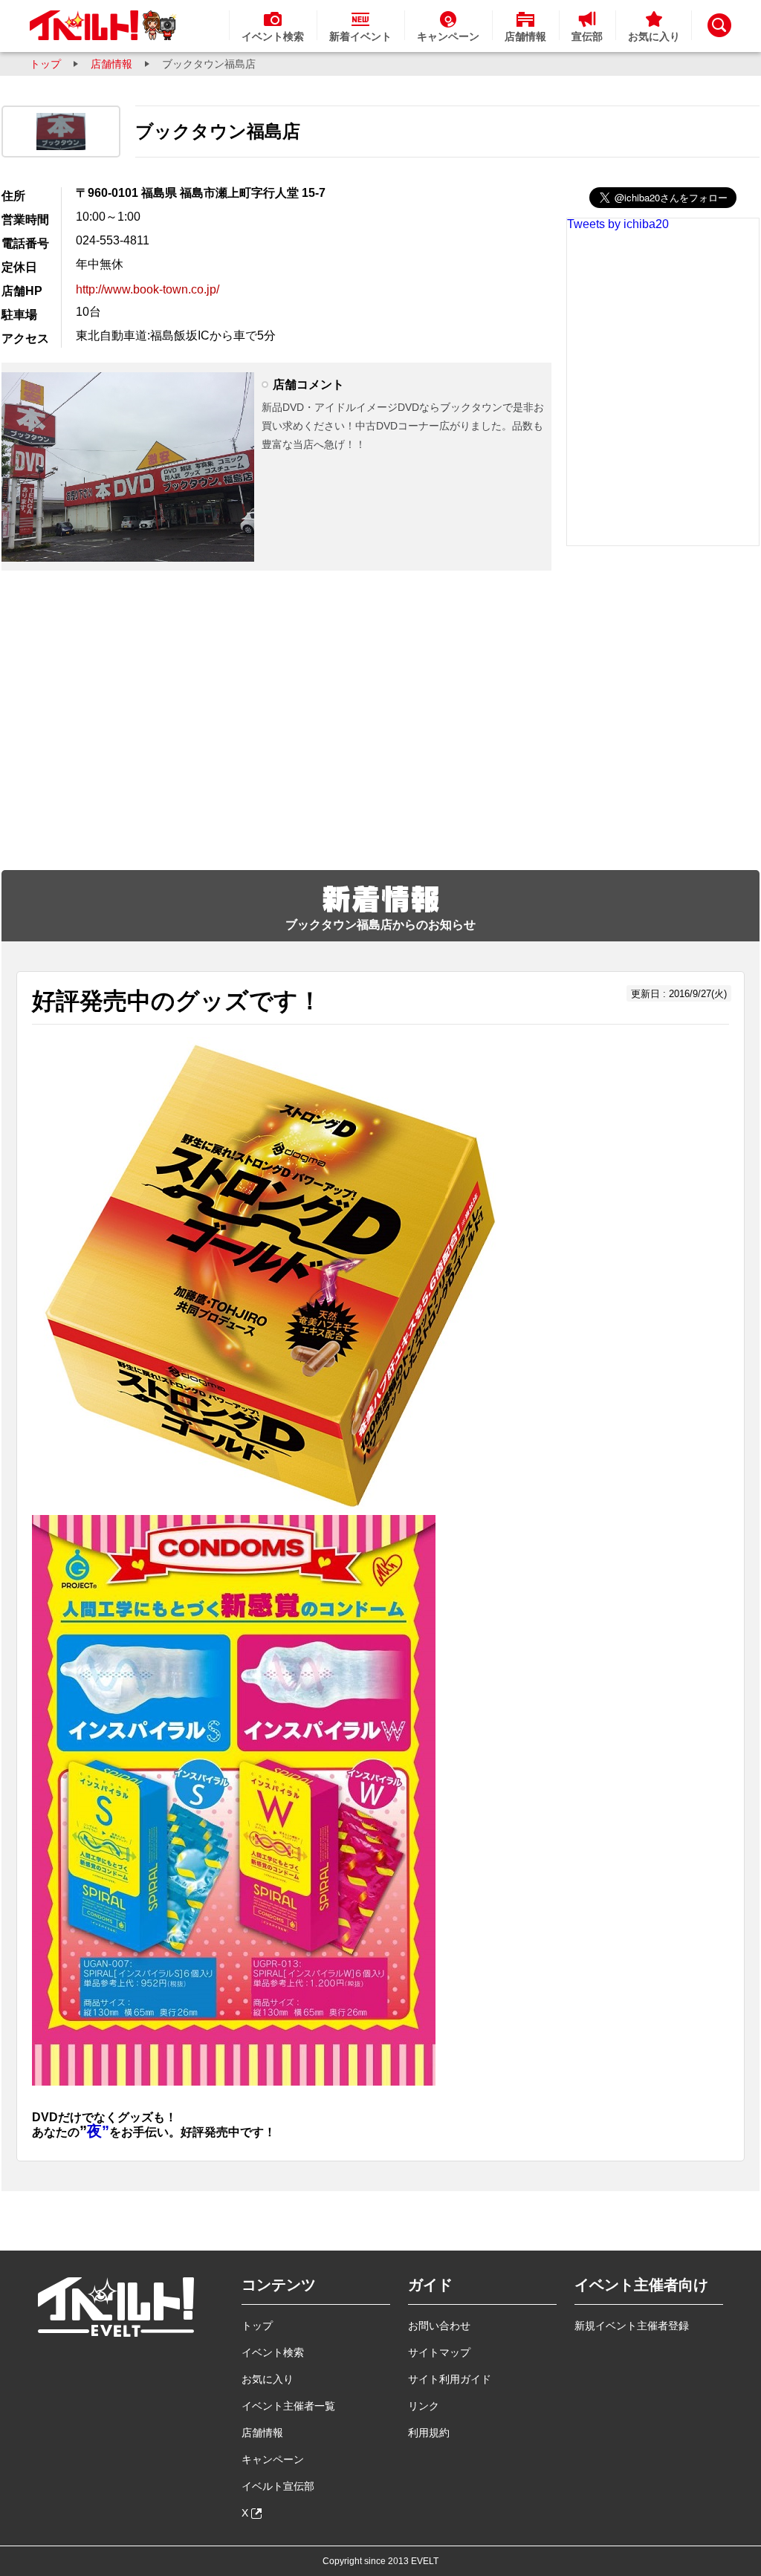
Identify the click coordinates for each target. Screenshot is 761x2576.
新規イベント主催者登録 (632, 2326)
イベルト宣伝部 (278, 2486)
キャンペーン (273, 2459)
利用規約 (429, 2433)
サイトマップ (439, 2352)
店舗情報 (111, 64)
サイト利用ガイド (450, 2379)
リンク (424, 2406)
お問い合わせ (439, 2326)
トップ (45, 64)
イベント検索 (273, 2352)
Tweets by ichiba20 (618, 224)
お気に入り (268, 2379)
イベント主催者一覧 (288, 2406)
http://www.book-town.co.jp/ (148, 289)
